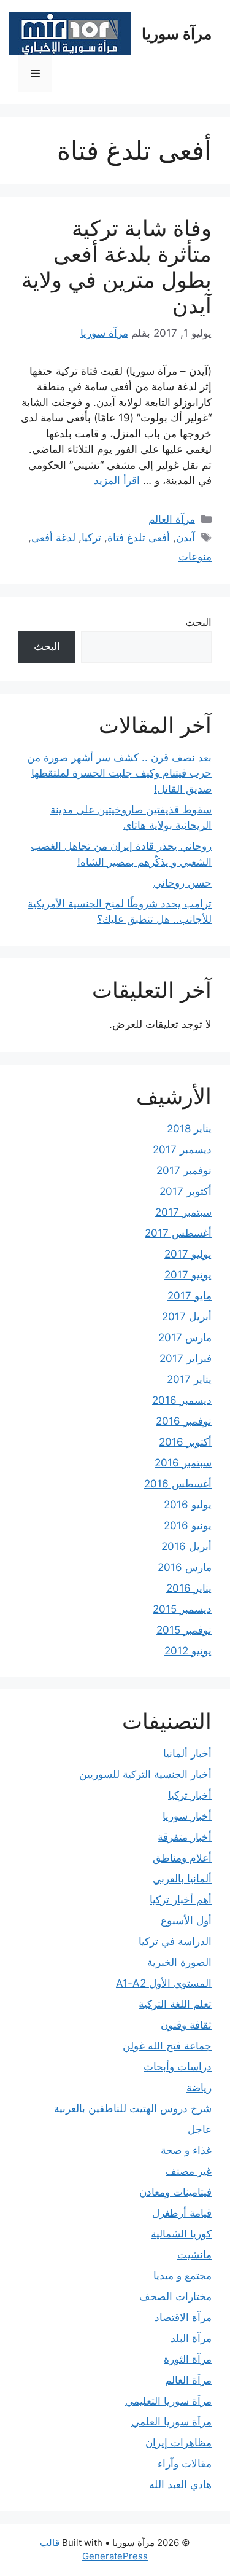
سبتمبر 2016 (183, 1463)
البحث (198, 622)
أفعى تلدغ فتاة (139, 538)
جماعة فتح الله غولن (167, 2046)
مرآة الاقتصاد (183, 2317)
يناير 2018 (189, 1129)
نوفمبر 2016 (184, 1421)
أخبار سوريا (187, 1816)
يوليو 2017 (188, 1254)
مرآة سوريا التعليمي (168, 2401)
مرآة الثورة (188, 2359)
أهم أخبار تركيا (181, 1900)
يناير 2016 (189, 1588)
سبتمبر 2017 (183, 1212)
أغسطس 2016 (178, 1484)
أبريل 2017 (187, 1317)
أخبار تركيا (190, 1795)
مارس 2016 (185, 1567)
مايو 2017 (190, 1296)
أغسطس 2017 (178, 1233)
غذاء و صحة (186, 2150)
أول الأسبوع (186, 1920)
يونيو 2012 (188, 1651)
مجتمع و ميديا (182, 2276)
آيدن (186, 538)
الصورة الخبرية (179, 1962)
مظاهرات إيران (178, 2443)
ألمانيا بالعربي (182, 1879)
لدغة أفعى (53, 538)
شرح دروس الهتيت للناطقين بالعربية (133, 2108)
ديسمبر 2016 (182, 1400)
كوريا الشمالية (181, 2234)
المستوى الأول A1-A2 (164, 1983)
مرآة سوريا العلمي (171, 2422)
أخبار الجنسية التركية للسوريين (145, 1774)
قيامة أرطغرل (182, 2213)
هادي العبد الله (180, 2484)
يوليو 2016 (188, 1505)
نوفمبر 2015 (184, 1630)
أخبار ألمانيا (187, 1753)
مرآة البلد (191, 2338)
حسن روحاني (182, 883)
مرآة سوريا (177, 34)
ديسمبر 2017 (182, 1149)
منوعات (195, 557)
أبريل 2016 (186, 1546)
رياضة (199, 2088)
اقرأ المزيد (117, 480)
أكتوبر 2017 (186, 1191)
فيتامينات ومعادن (175, 2192)
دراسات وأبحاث (178, 2067)
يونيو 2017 (188, 1275)
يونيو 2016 (188, 1525)
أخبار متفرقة (185, 1837)
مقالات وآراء (185, 2464)
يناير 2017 (189, 1379)
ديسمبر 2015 (182, 1609)
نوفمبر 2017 (184, 1170)
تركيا (91, 538)
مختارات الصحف (175, 2296)
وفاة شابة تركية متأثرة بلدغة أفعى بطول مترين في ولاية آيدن (117, 267)
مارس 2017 (185, 1337)
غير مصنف (189, 2171)
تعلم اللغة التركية (175, 2004)
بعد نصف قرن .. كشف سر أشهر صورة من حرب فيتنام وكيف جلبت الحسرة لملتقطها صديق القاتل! (119, 773)
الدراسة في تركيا (175, 1941)
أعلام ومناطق (182, 1858)
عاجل (200, 2129)
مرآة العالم (172, 519)
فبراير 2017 (186, 1358)
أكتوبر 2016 (185, 1442)
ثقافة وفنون (186, 2025)
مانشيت (194, 2255)
